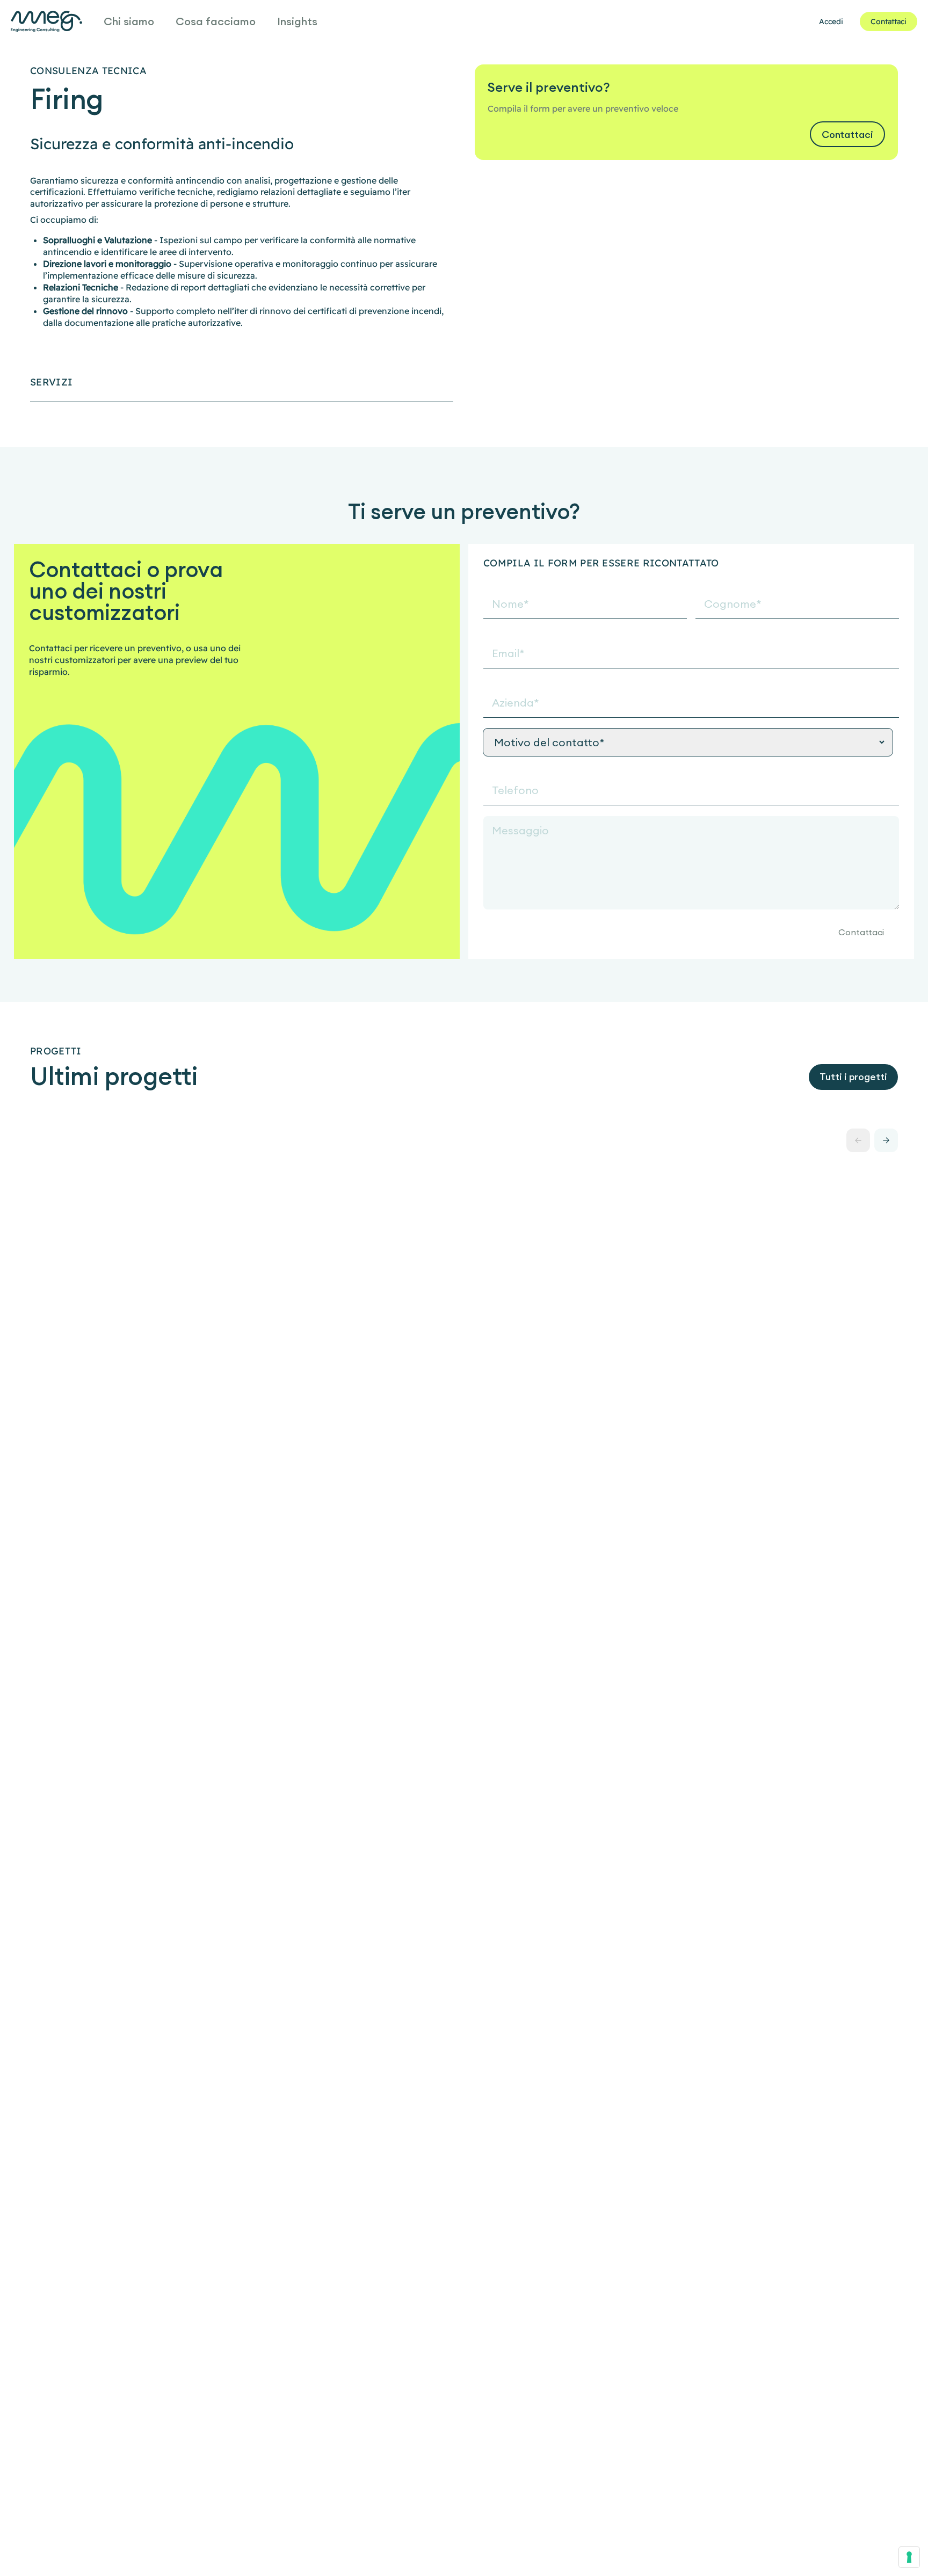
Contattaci (861, 932)
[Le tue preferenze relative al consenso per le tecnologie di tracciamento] (909, 2557)
